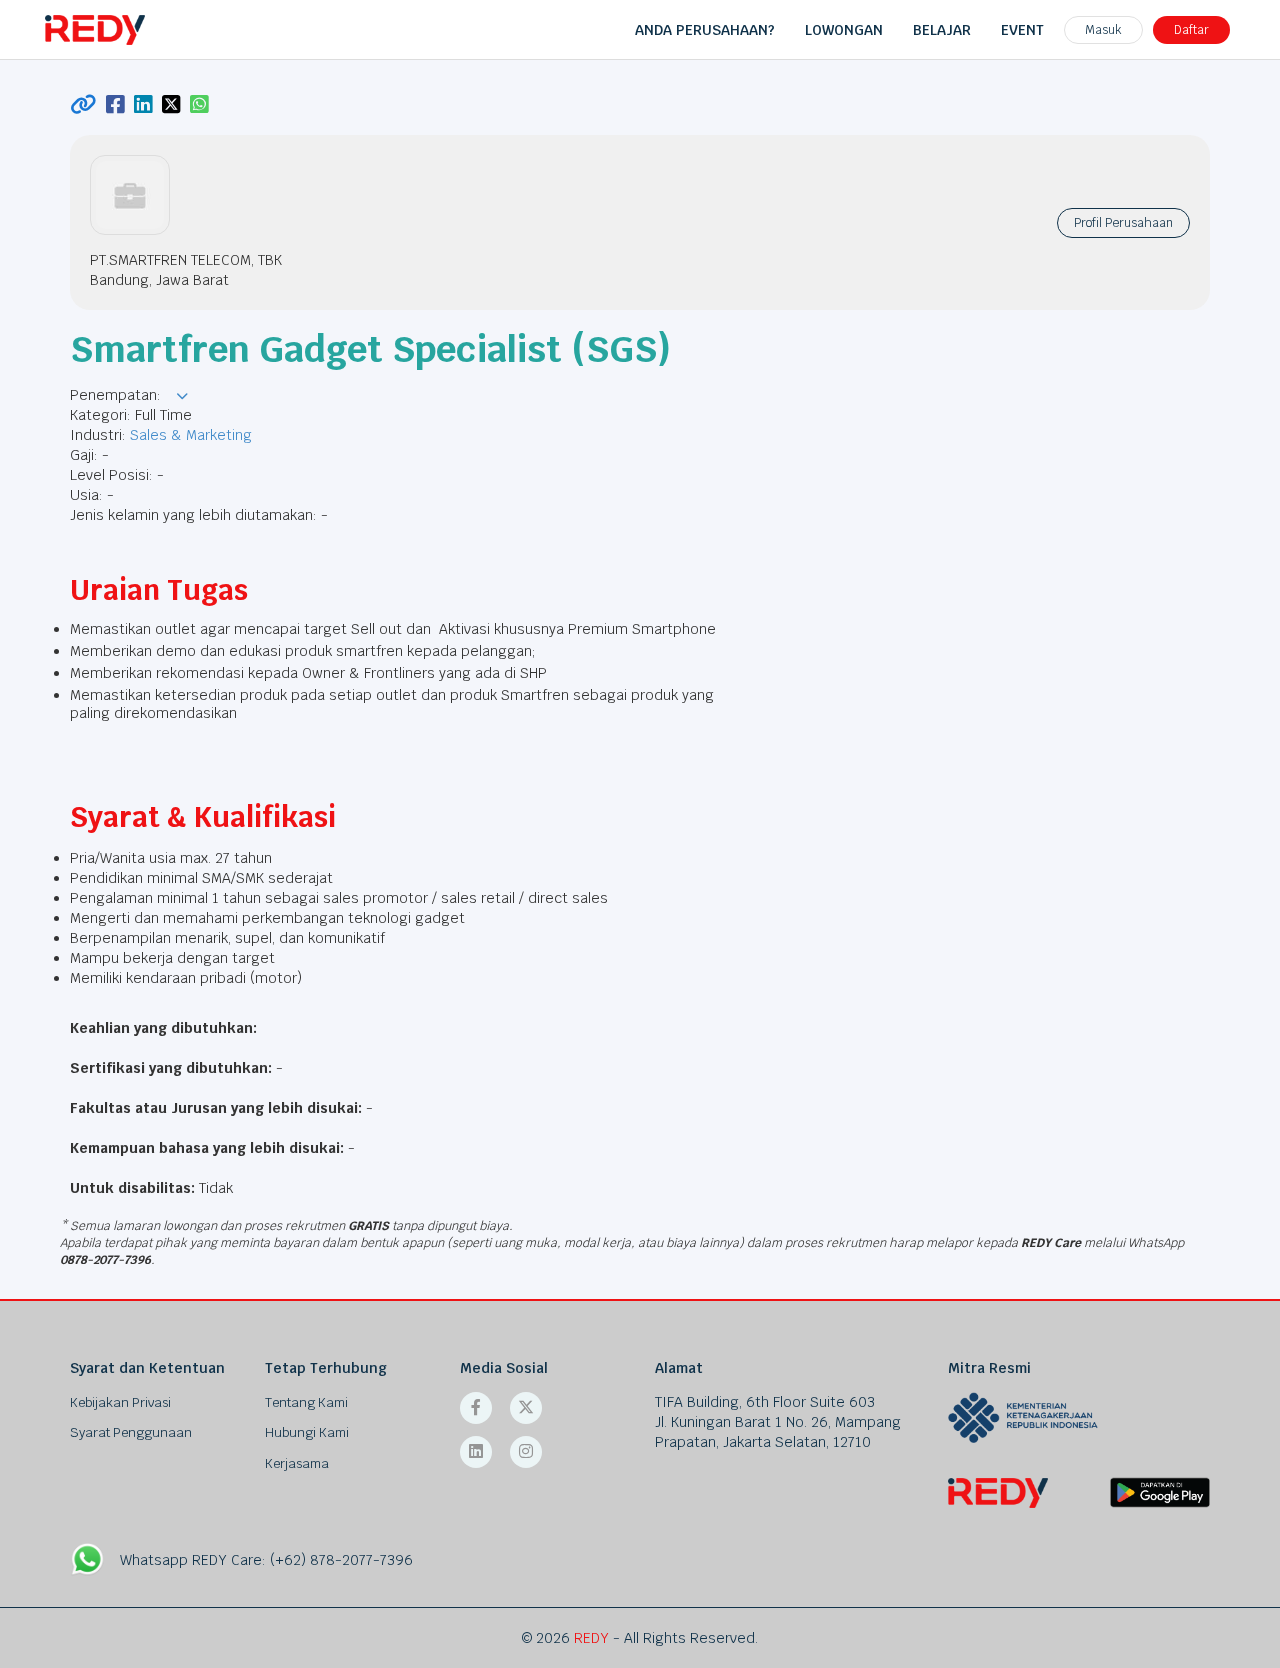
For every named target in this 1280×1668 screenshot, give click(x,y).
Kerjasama (297, 1463)
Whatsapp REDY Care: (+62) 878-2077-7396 (266, 1560)
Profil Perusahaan (1123, 223)
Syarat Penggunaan (131, 1432)
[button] (182, 396)
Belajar (942, 30)
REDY (591, 1638)
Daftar (1191, 30)
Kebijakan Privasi (120, 1402)
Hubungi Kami (307, 1432)
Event (1022, 30)
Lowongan (844, 30)
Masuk (1103, 30)
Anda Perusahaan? (705, 30)
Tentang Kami (306, 1402)
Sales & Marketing (191, 435)
